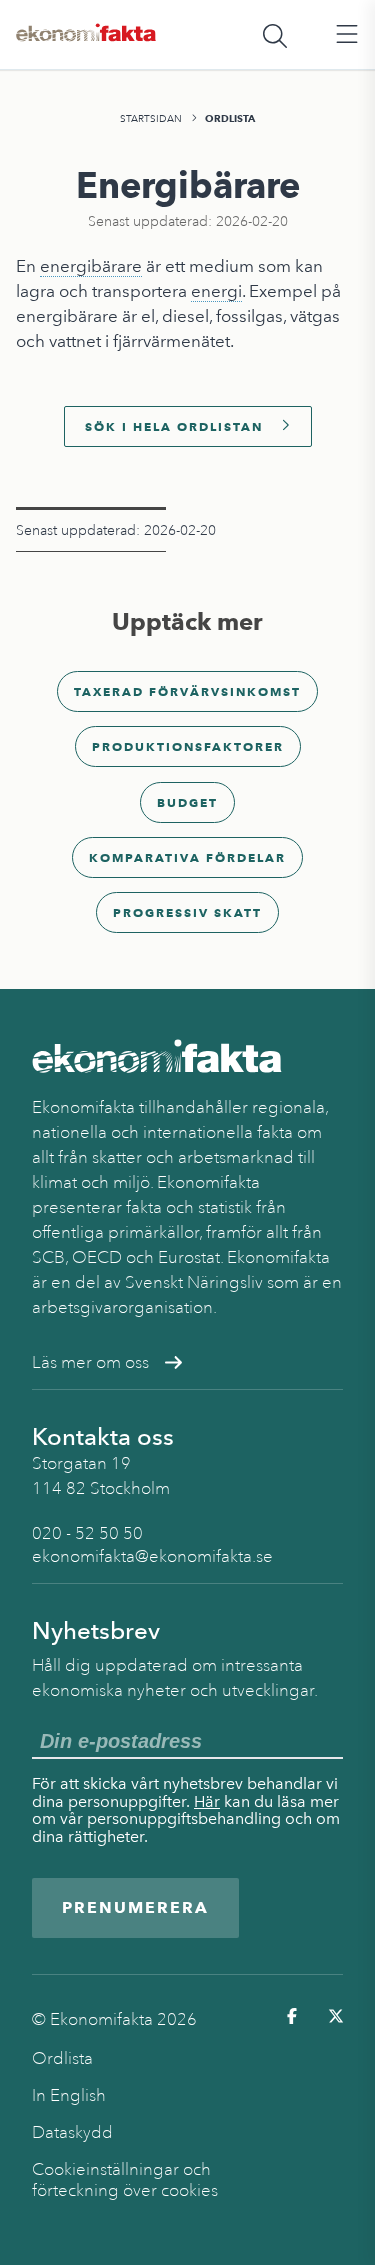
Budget (187, 802)
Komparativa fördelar (187, 857)
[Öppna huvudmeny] (347, 35)
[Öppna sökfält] (275, 35)
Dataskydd (72, 2132)
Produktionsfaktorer (188, 746)
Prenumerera (135, 1907)
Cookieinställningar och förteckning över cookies (125, 2180)
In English (69, 2095)
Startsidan (151, 118)
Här (207, 1801)
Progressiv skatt (187, 912)
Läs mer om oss (90, 1362)
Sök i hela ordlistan (174, 426)
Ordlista (230, 118)
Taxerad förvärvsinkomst (187, 691)
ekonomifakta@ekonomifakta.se (152, 1556)
